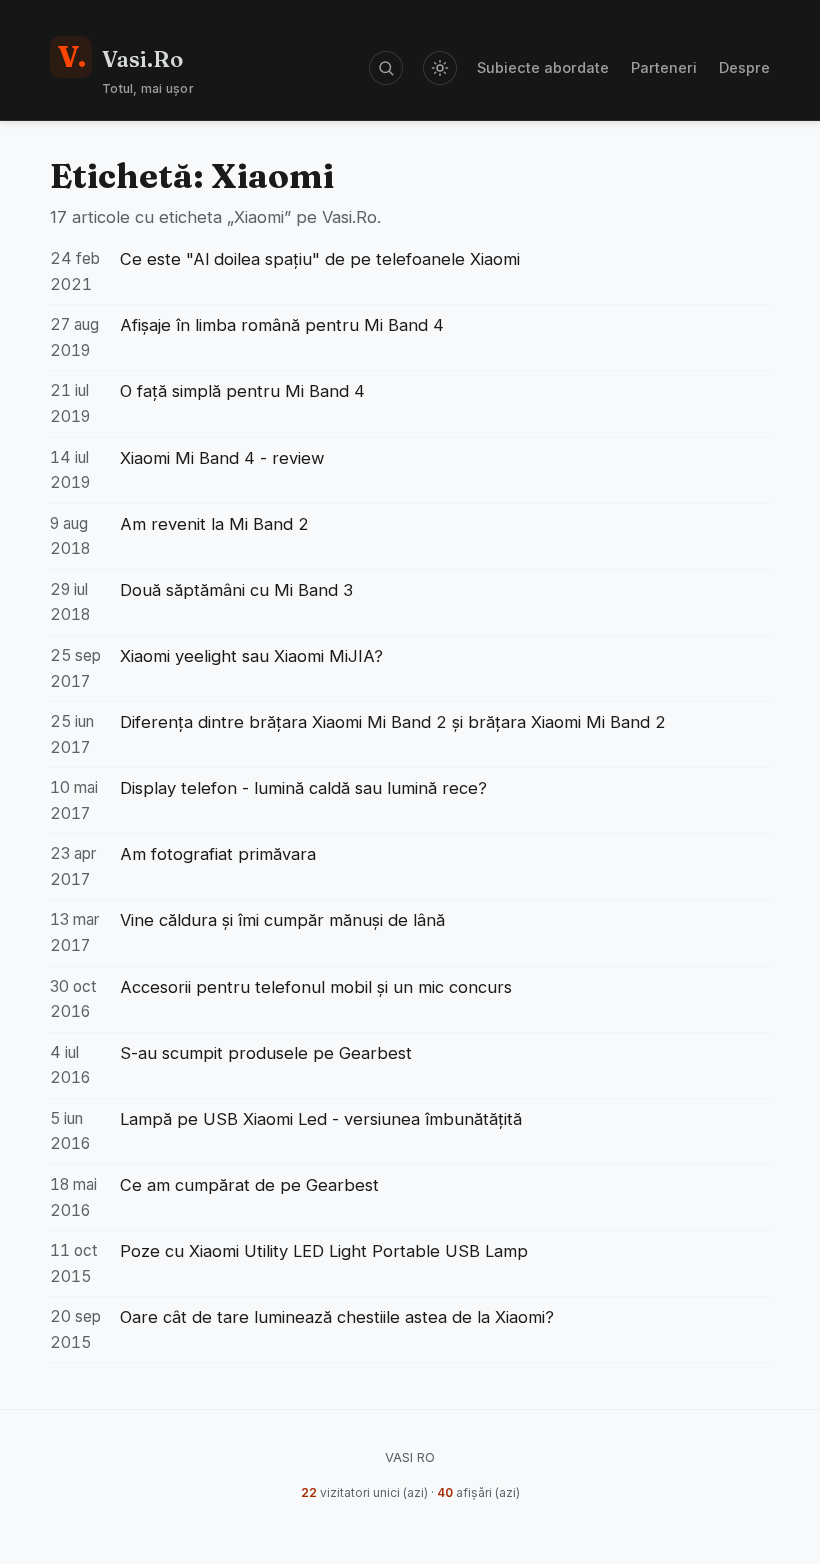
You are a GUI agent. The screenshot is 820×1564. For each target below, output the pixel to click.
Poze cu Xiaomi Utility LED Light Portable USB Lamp (324, 1251)
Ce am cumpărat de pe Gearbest (249, 1185)
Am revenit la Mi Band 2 (214, 524)
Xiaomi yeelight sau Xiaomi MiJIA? (251, 656)
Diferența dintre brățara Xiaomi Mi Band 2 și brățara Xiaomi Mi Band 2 (393, 722)
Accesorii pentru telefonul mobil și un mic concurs (316, 987)
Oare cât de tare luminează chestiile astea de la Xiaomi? (337, 1317)
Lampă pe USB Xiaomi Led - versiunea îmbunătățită (321, 1119)
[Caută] (386, 68)
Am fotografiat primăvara (218, 854)
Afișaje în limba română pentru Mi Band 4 (282, 325)
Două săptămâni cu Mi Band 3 (236, 590)
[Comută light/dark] (440, 68)
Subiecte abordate (543, 67)
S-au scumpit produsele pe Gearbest (266, 1053)
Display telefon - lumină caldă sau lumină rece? (303, 788)
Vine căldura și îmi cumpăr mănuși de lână (282, 920)
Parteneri (664, 67)
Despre (744, 67)
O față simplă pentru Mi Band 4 (242, 391)
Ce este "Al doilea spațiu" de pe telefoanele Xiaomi (320, 259)
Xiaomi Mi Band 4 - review (222, 458)
